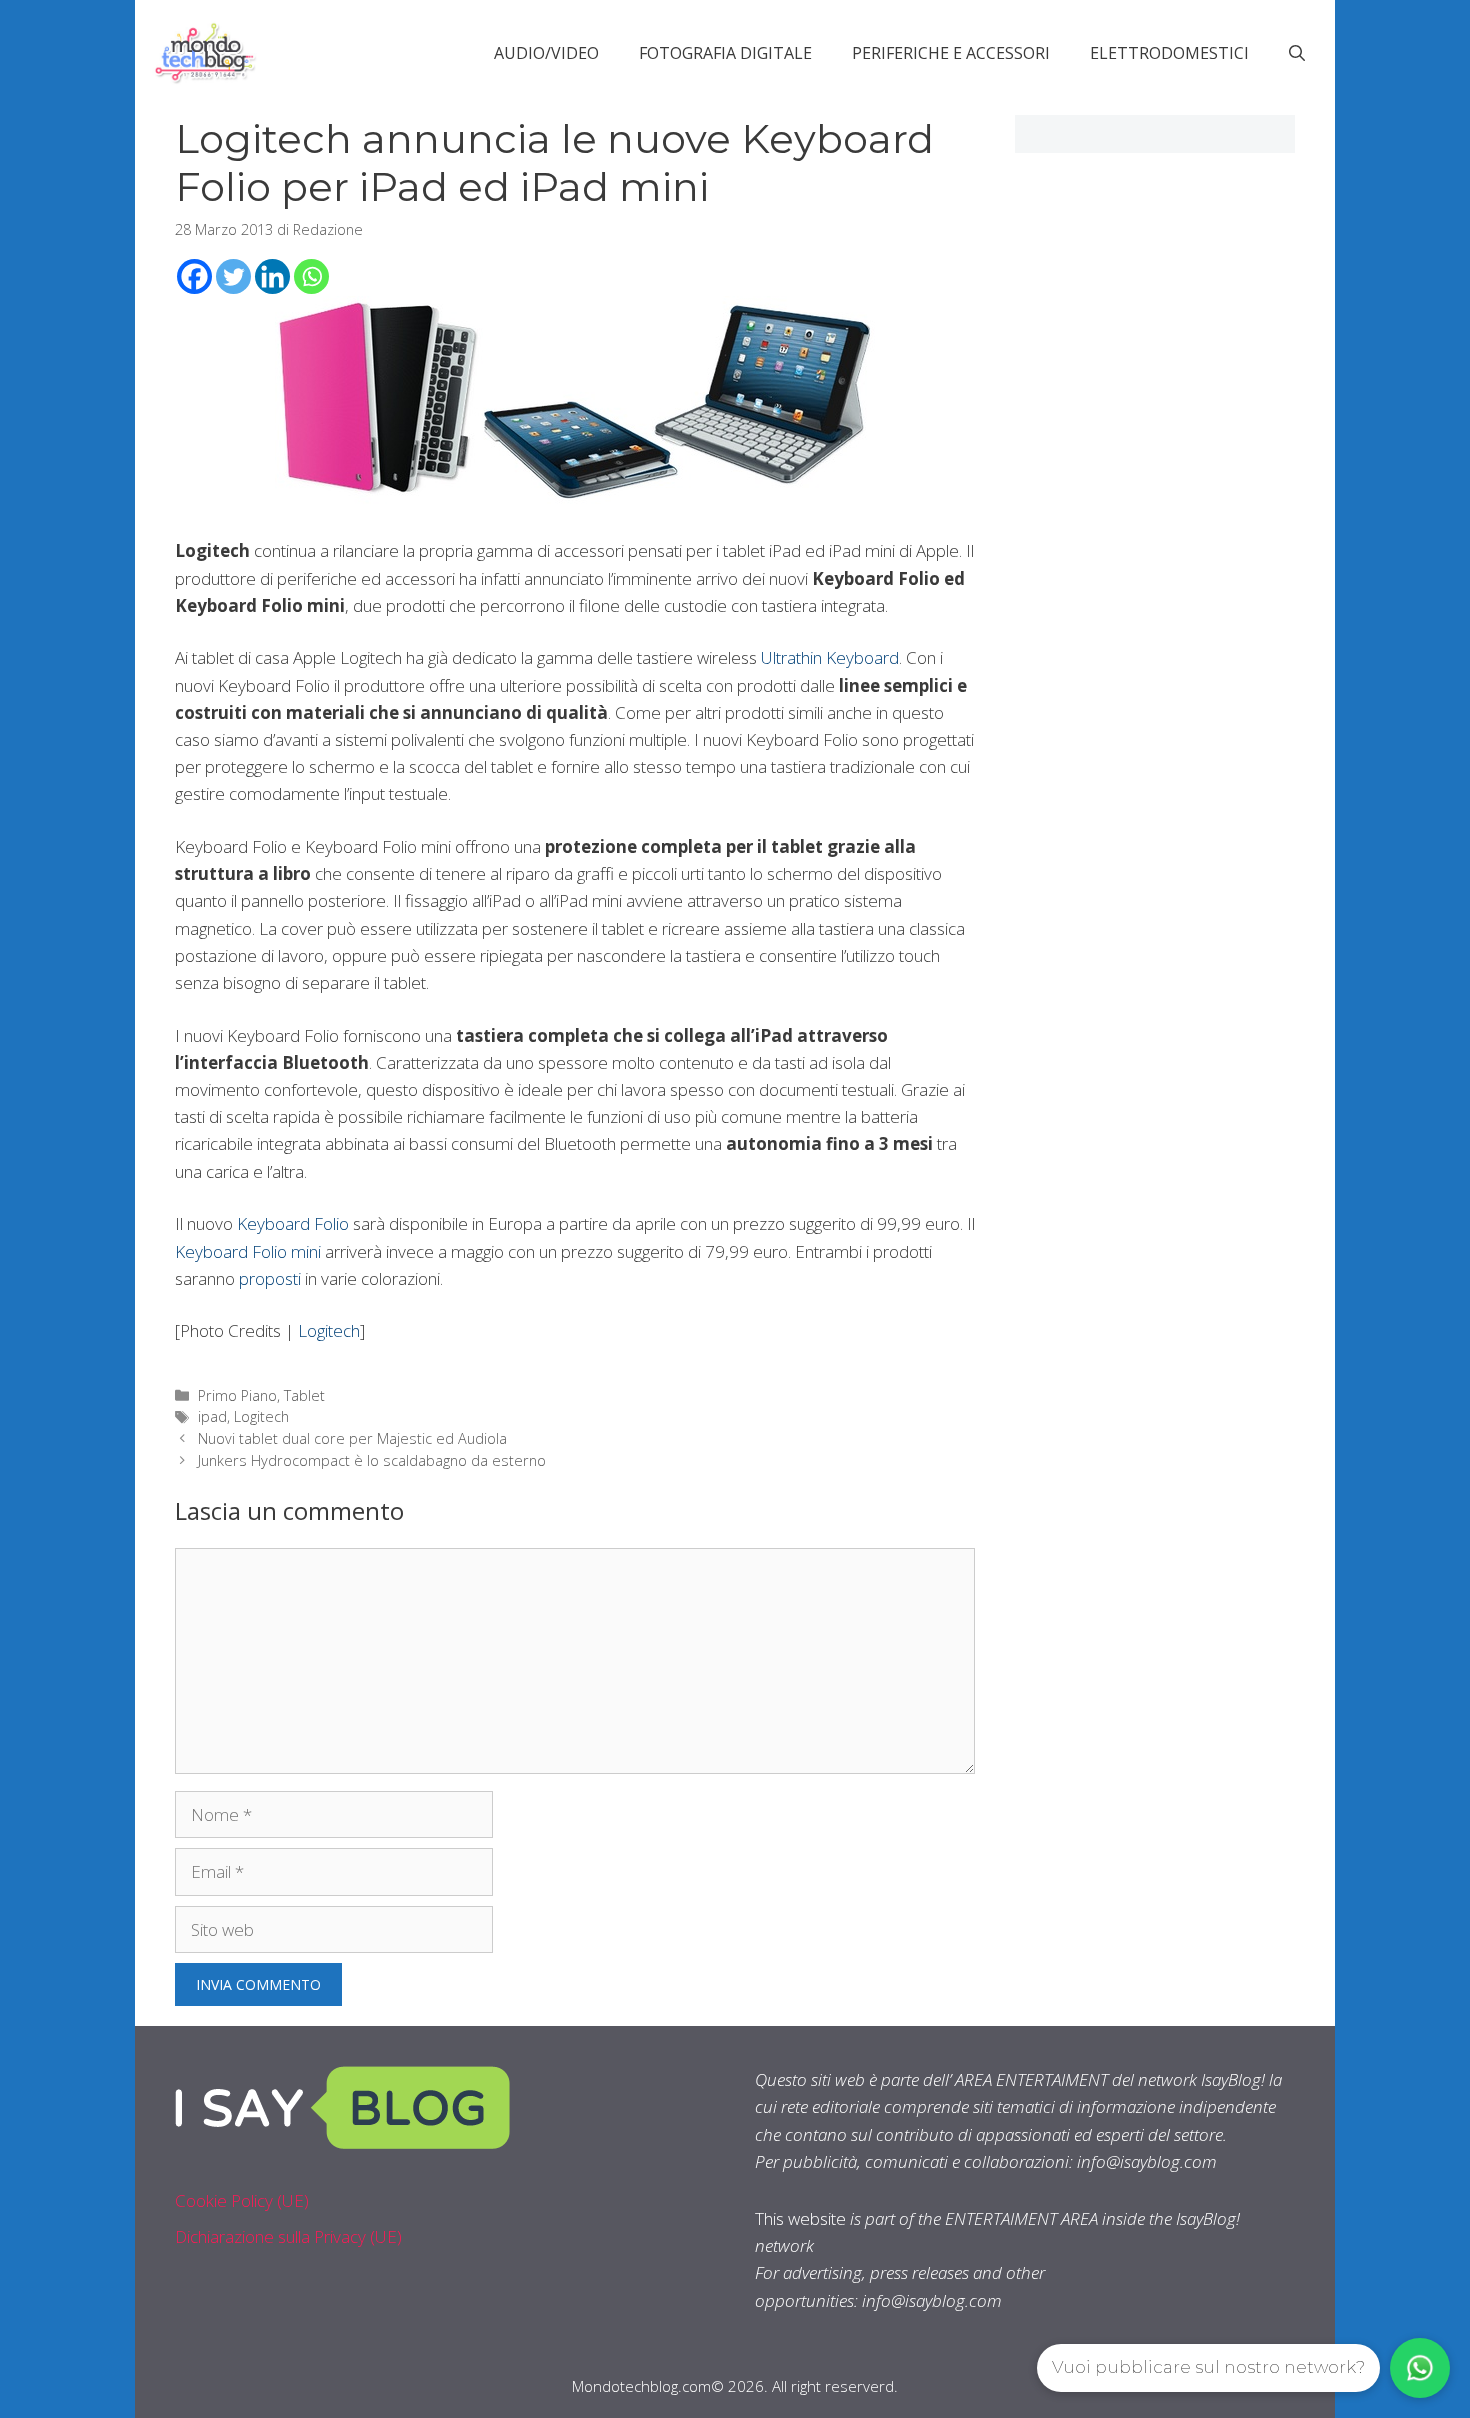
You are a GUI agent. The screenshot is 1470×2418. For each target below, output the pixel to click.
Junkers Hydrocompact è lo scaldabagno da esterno (372, 1460)
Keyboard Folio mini (248, 1251)
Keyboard (862, 657)
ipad (212, 1416)
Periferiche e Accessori (951, 53)
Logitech (329, 1330)
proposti (270, 1278)
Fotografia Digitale (725, 53)
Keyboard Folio (293, 1223)
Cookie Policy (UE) (242, 2200)
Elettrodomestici (1169, 53)
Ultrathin (791, 657)
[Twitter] (233, 276)
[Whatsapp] (311, 276)
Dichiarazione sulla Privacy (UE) (288, 2236)
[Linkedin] (272, 276)
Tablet (304, 1395)
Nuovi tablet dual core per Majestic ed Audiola (352, 1438)
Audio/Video (546, 53)
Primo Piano (237, 1395)
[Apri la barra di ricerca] (1297, 53)
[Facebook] (194, 276)
